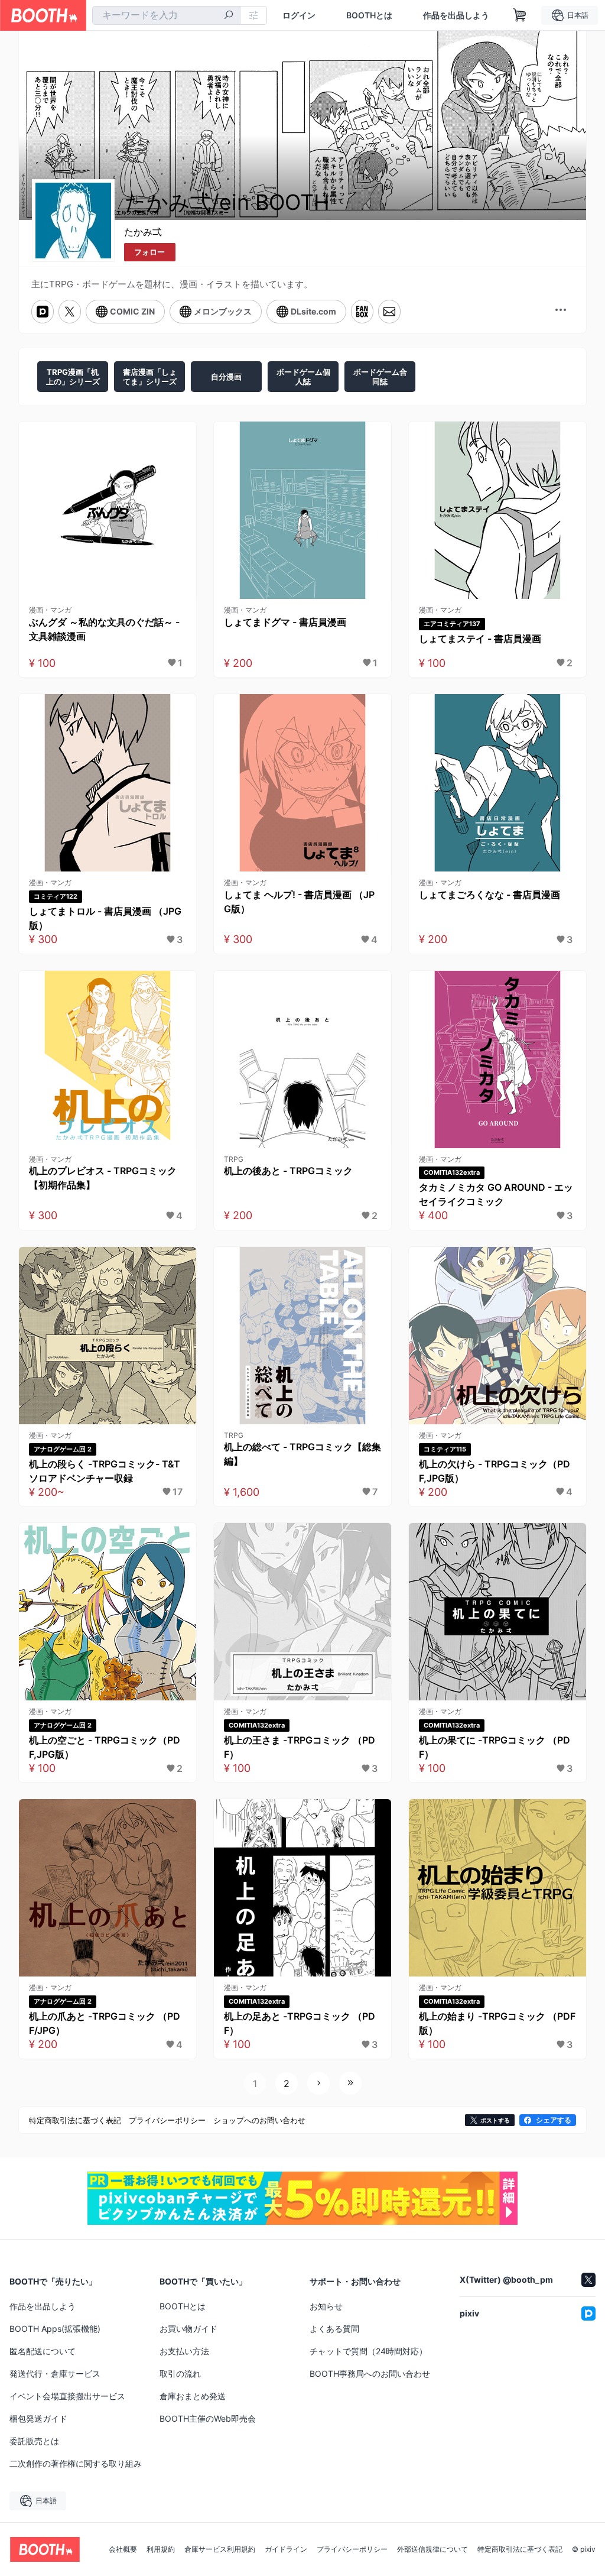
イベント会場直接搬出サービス (67, 2396)
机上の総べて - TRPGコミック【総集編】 (302, 1454)
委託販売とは (34, 2441)
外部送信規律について (432, 2549)
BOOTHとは (369, 15)
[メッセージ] (389, 312)
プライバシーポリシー (352, 2549)
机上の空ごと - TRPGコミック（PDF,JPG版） (105, 1747)
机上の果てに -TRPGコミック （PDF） (495, 1747)
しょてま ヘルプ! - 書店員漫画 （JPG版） (299, 902)
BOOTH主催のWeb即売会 (208, 2418)
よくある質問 (334, 2329)
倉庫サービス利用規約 (220, 2549)
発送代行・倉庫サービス (55, 2374)
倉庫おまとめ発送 (193, 2396)
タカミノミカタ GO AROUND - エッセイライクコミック (496, 1194)
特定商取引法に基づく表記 (520, 2549)
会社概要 (123, 2549)
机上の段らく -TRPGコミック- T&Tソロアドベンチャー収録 (105, 1471)
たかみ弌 (143, 232)
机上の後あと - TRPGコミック (288, 1171)
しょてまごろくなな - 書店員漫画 (489, 895)
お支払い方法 (184, 2351)
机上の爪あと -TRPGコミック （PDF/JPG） (105, 2023)
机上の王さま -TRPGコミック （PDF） (300, 1747)
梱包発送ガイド (38, 2418)
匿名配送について (43, 2351)
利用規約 (161, 2549)
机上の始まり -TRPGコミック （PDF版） (497, 2023)
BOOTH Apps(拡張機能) (55, 2329)
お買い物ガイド (188, 2329)
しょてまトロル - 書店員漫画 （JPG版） (105, 918)
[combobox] (166, 15)
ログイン (299, 15)
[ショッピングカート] (520, 15)
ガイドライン (286, 2549)
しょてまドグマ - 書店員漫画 (285, 622)
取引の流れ (180, 2374)
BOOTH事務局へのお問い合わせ (370, 2374)
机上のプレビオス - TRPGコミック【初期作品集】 (103, 1178)
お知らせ (326, 2306)
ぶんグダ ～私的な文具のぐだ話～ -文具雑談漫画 (104, 629)
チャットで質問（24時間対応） (368, 2351)
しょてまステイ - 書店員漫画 (480, 639)
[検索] (229, 16)
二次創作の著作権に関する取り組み (76, 2463)
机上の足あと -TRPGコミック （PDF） (300, 2023)
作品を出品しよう (456, 15)
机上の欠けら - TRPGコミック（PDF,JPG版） (495, 1471)
